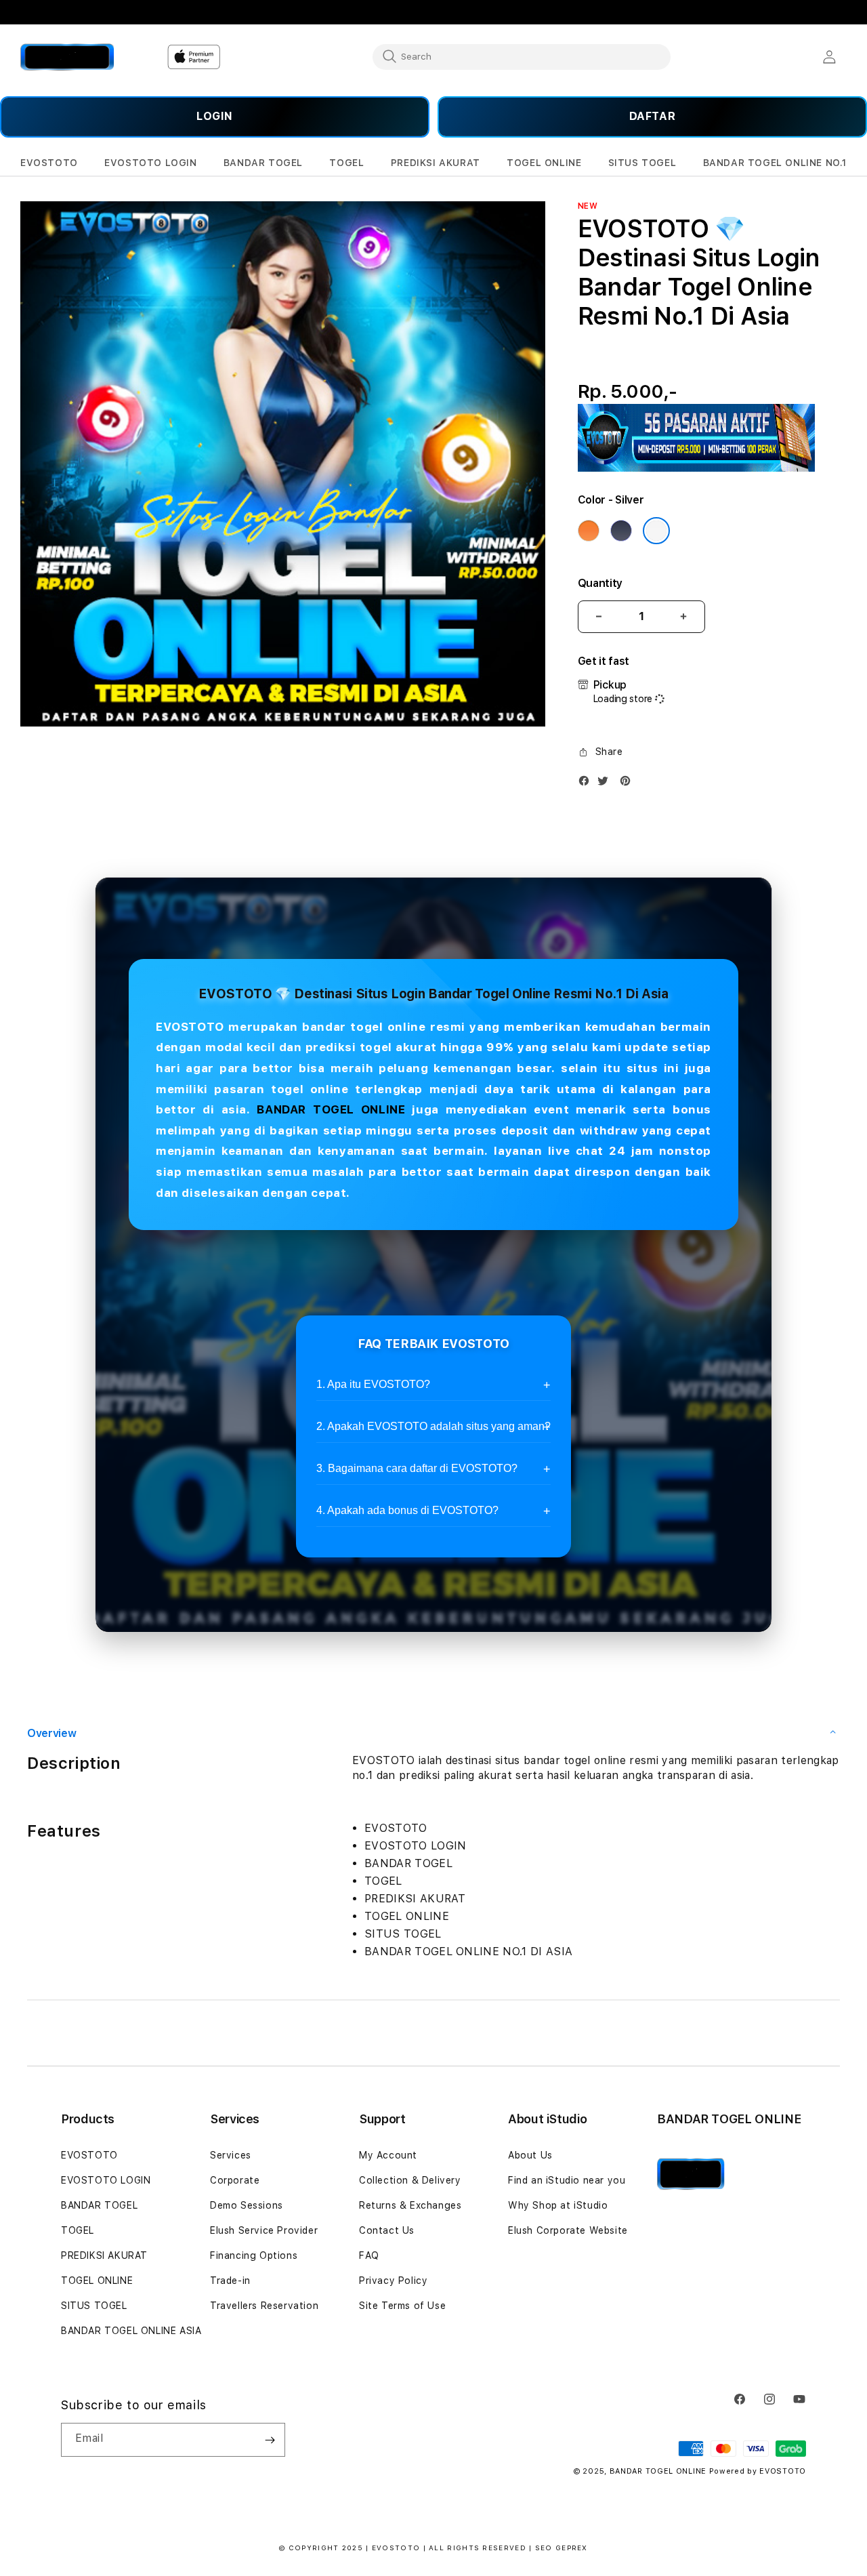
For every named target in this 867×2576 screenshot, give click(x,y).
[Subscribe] (270, 2440)
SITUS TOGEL (94, 2306)
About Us (530, 2155)
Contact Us (387, 2230)
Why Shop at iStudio (558, 2205)
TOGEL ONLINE (97, 2281)
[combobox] (522, 56)
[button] (49, 163)
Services (231, 2155)
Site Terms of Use (402, 2306)
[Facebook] (587, 784)
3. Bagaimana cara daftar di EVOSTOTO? (417, 1468)
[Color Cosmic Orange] (589, 531)
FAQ (369, 2255)
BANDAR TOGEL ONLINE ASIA (131, 2331)
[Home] (67, 57)
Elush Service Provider (264, 2230)
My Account (388, 2155)
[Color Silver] (656, 531)
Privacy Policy (393, 2281)
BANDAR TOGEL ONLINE (331, 1109)
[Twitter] (606, 784)
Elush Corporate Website (568, 2230)
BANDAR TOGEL (99, 2205)
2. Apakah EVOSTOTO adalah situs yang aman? (433, 1426)
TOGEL (78, 2230)
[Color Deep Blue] (621, 531)
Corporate (235, 2180)
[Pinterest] (629, 784)
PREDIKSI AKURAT (104, 2255)
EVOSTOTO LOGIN (106, 2180)
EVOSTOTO (89, 2155)
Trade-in (230, 2281)
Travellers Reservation (264, 2306)
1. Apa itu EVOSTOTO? (373, 1384)
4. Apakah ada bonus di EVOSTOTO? (407, 1510)
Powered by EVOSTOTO (758, 2471)
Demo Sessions (247, 2205)
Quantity (600, 583)
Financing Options (254, 2255)
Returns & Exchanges (410, 2205)
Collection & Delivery (410, 2180)
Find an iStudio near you (567, 2180)
